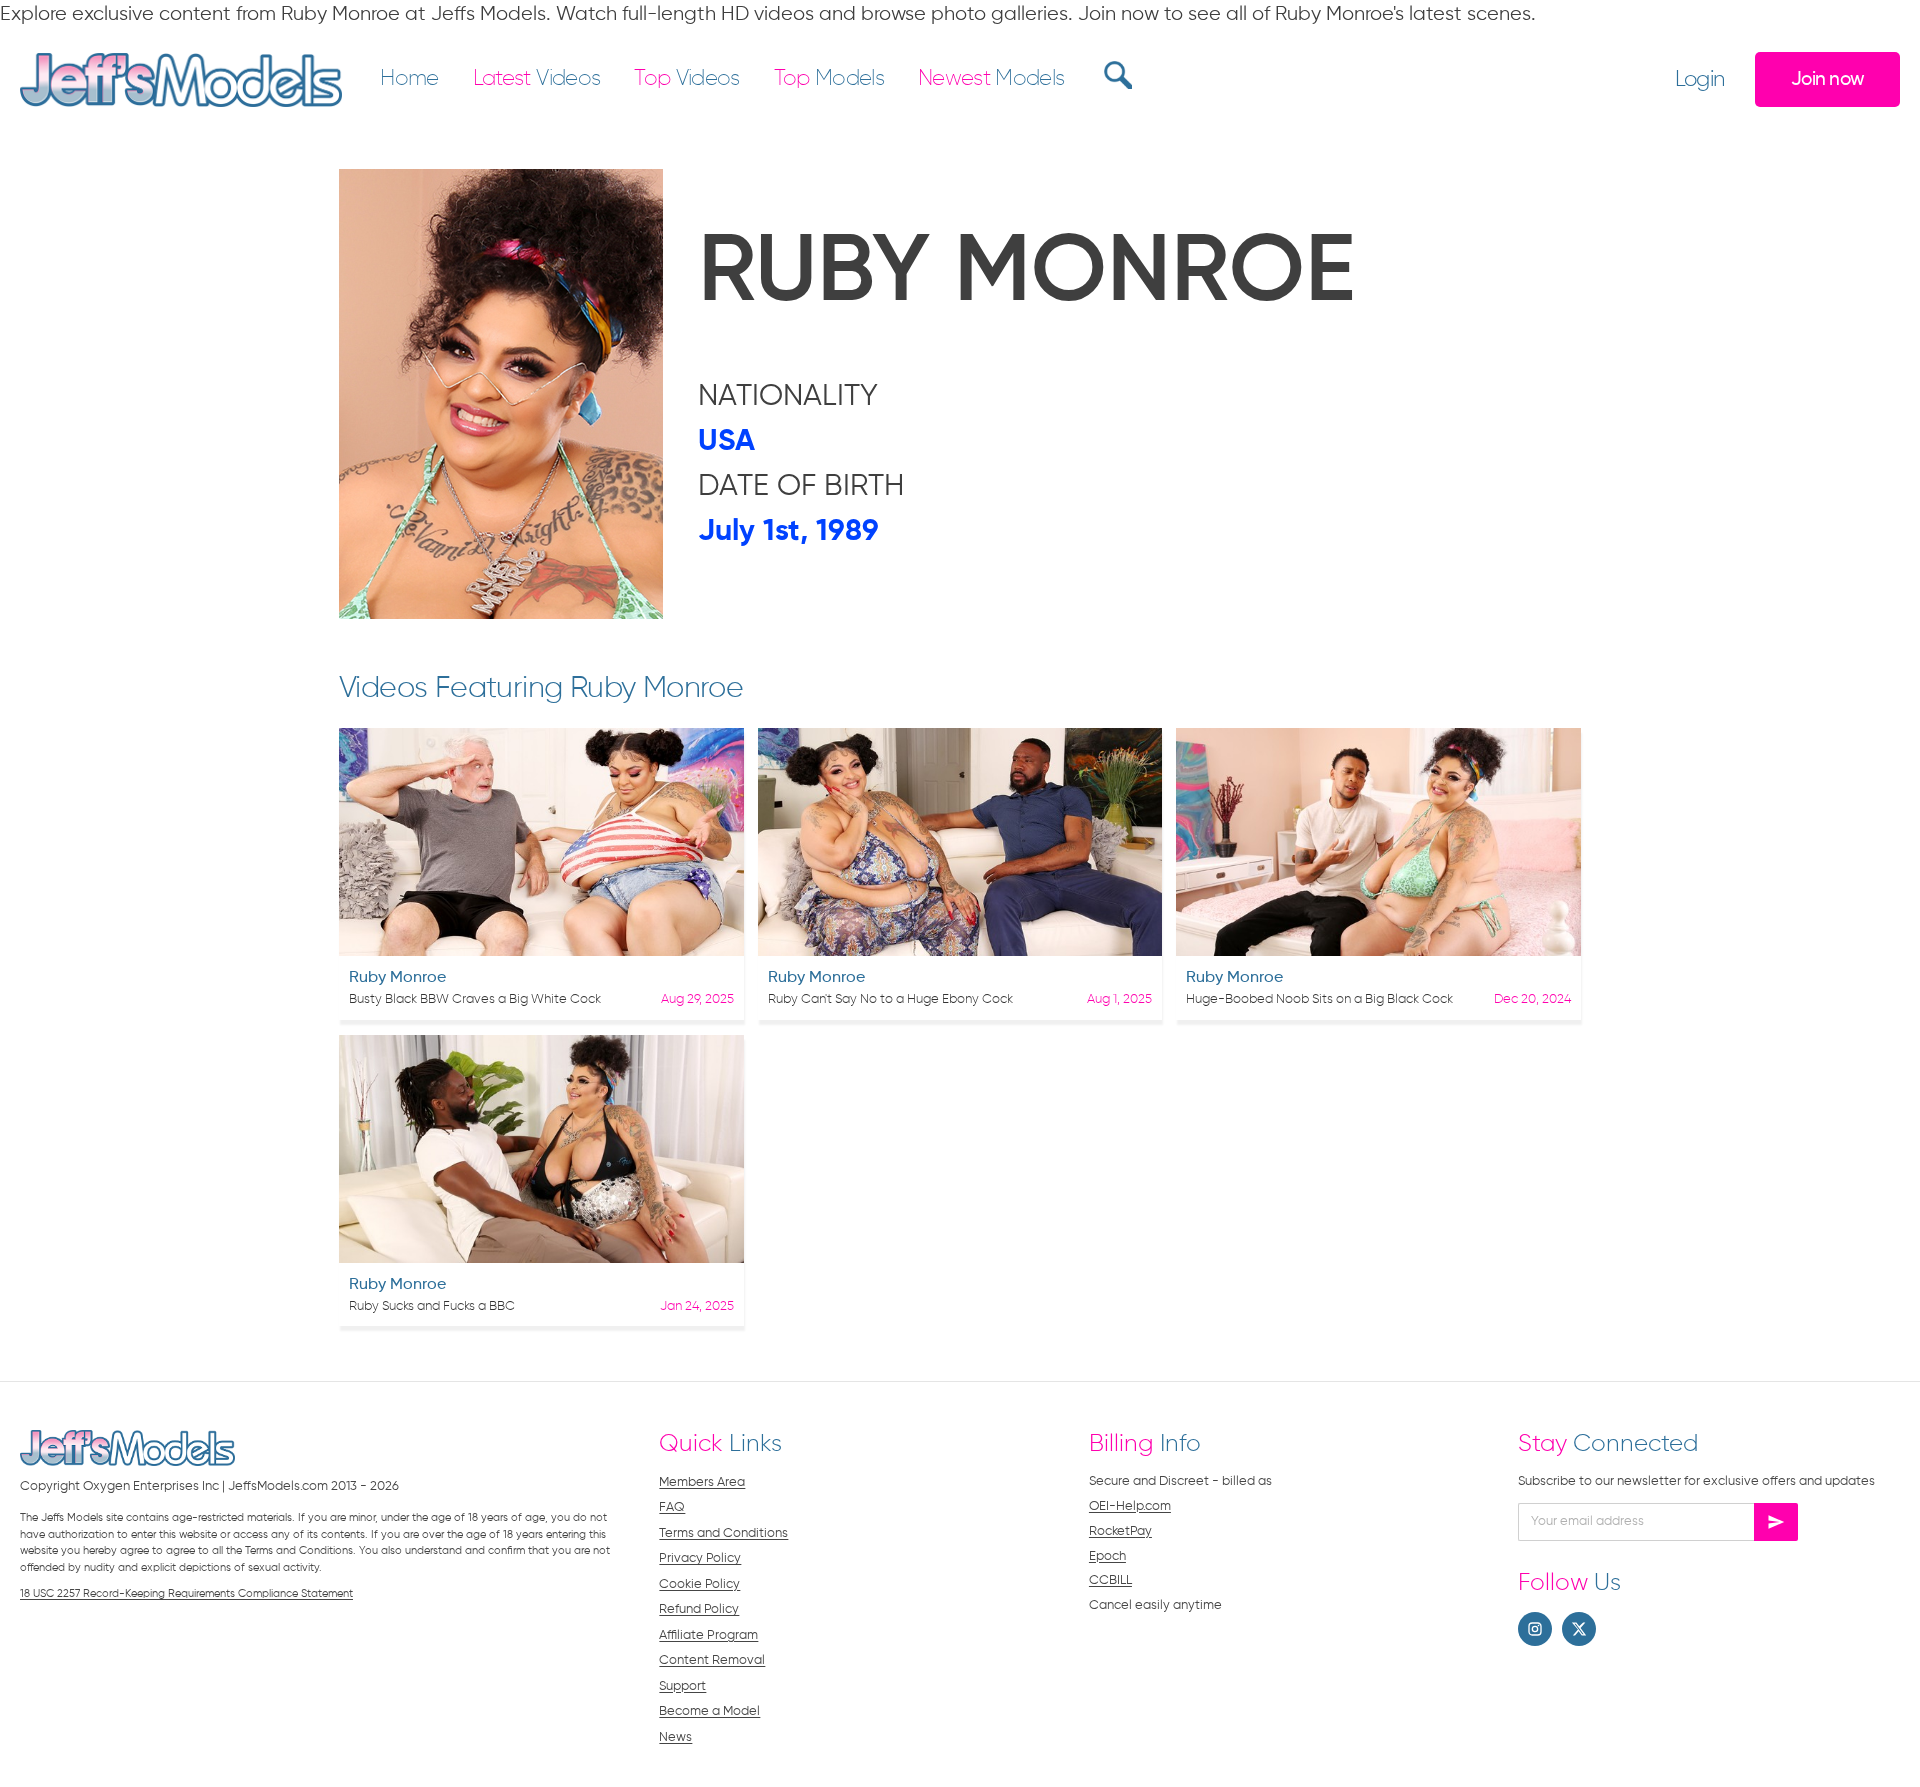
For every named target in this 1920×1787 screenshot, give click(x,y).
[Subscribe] (1776, 1522)
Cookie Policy (699, 1584)
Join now (1827, 79)
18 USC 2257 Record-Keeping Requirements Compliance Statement (186, 1593)
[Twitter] (1579, 1629)
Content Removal (712, 1660)
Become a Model (709, 1711)
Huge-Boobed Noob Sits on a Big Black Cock (1319, 999)
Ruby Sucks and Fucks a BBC (432, 1306)
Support (682, 1686)
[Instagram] (1535, 1629)
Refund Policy (699, 1609)
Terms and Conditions (723, 1533)
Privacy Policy (700, 1558)
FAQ (672, 1507)
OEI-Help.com (1130, 1506)
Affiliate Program (708, 1635)
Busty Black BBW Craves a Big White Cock (475, 999)
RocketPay (1120, 1531)
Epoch (1107, 1556)
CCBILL (1110, 1580)
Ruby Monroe (397, 978)
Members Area (702, 1482)
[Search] (1115, 75)
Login (1700, 80)
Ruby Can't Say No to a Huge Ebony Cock (890, 999)
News (675, 1737)
